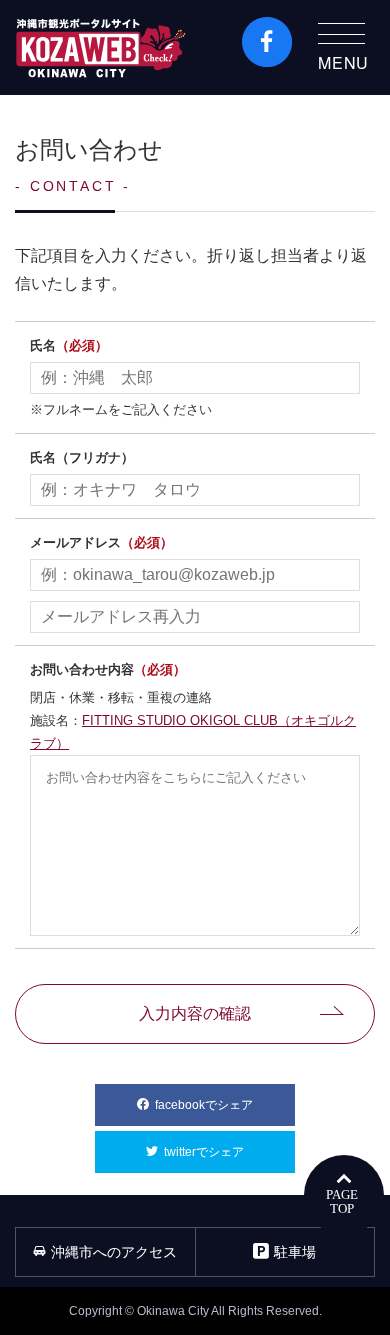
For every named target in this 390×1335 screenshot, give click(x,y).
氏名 (69, 345)
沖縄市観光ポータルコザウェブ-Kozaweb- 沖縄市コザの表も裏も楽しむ (101, 47)
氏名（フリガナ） (82, 457)
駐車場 (295, 1252)
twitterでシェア (229, 1152)
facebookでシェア (225, 1105)
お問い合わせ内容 (108, 669)
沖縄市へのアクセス (114, 1252)
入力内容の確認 (195, 1013)
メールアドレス (101, 542)
